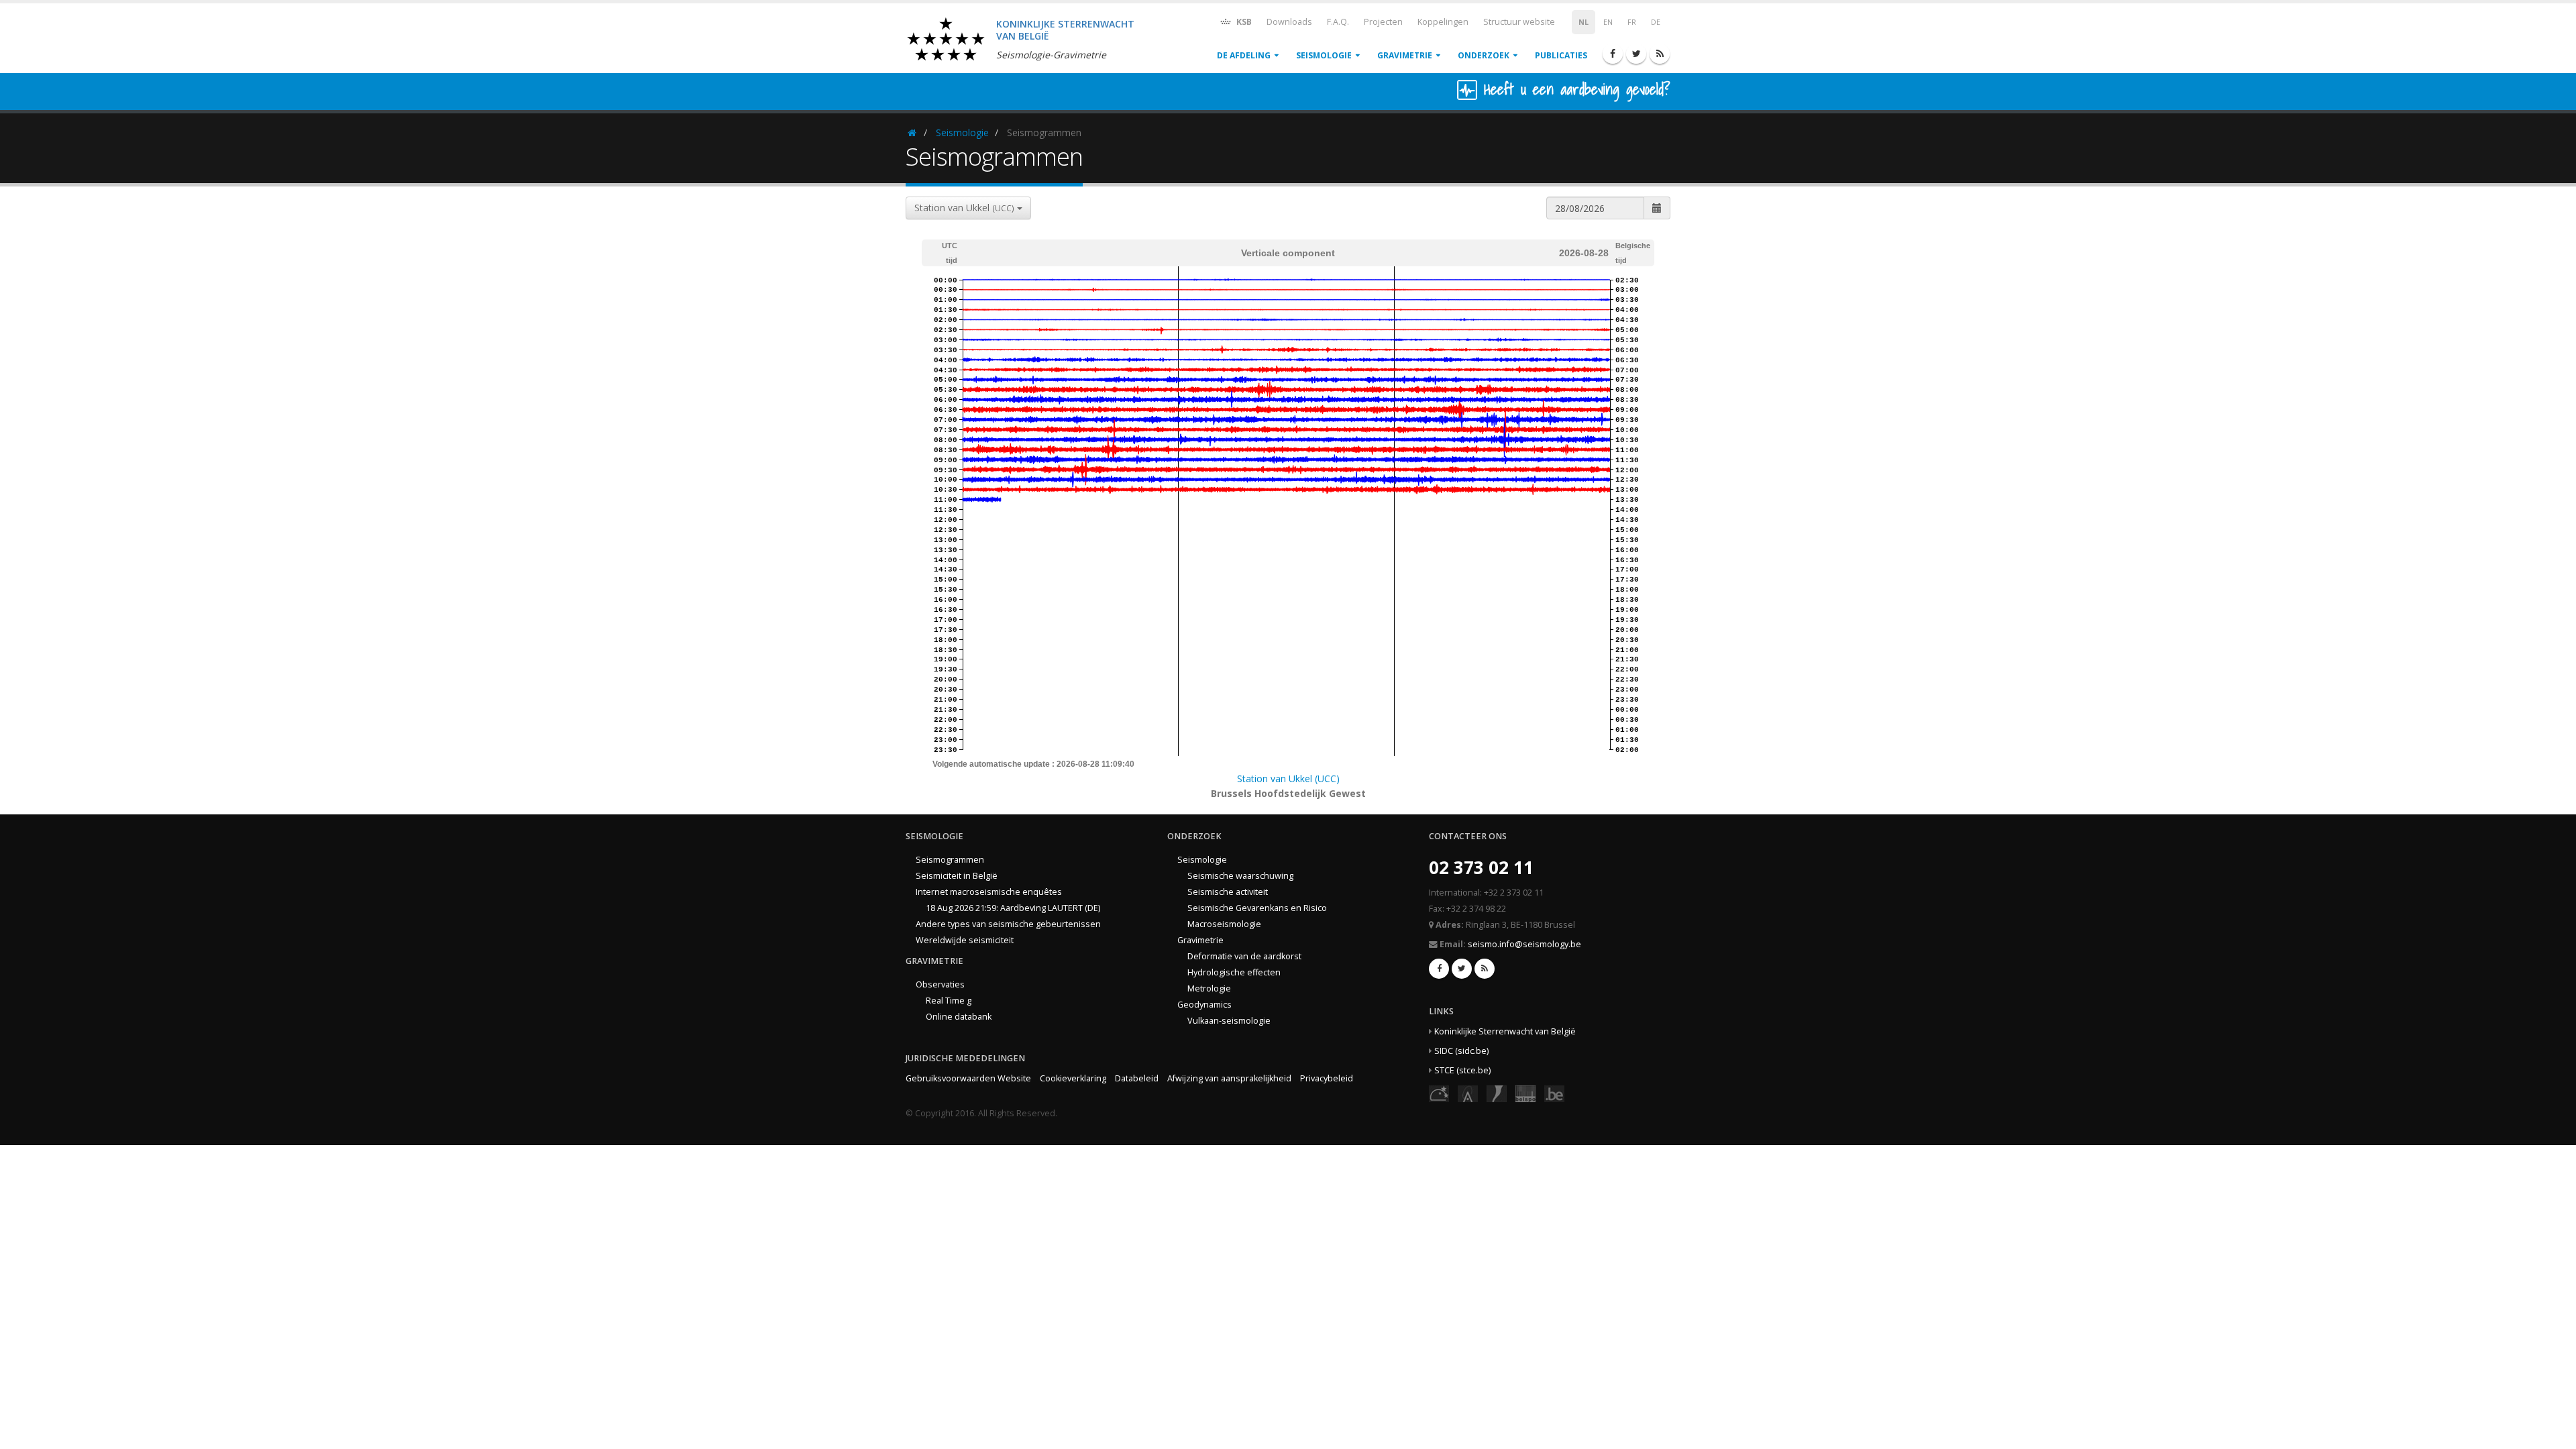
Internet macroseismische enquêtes (989, 892)
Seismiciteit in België (957, 876)
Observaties (940, 984)
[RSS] (1660, 54)
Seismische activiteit (1228, 892)
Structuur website (1519, 22)
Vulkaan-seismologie (1229, 1021)
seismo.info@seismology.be (1524, 944)
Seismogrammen (950, 860)
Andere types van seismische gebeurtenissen (1008, 924)
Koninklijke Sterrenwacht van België (1505, 1031)
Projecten (1383, 22)
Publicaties (1561, 55)
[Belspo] (1525, 1093)
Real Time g (949, 1001)
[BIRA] (1468, 1093)
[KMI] (1497, 1093)
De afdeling (1244, 55)
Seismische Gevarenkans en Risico (1257, 908)
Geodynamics (1204, 1005)
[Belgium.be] (1554, 1093)
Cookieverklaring (1073, 1078)
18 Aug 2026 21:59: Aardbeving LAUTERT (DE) (1013, 908)
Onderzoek (1484, 55)
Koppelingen (1443, 22)
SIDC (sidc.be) (1461, 1051)
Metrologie (1209, 988)
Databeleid (1137, 1078)
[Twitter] (1636, 54)
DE (1656, 22)
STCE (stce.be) (1462, 1070)
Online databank (959, 1017)
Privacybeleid (1327, 1078)
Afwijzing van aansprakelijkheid (1229, 1078)
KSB (1243, 22)
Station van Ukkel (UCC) (1288, 779)
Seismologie (1324, 55)
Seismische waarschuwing (1240, 876)
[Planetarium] (1439, 1093)
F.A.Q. (1338, 22)
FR (1632, 22)
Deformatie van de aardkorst (1244, 956)
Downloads (1289, 22)
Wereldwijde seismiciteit (965, 940)
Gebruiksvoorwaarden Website (968, 1078)
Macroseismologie (1224, 924)
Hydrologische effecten (1234, 972)
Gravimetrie (1405, 55)
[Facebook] (1613, 54)
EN (1608, 22)
